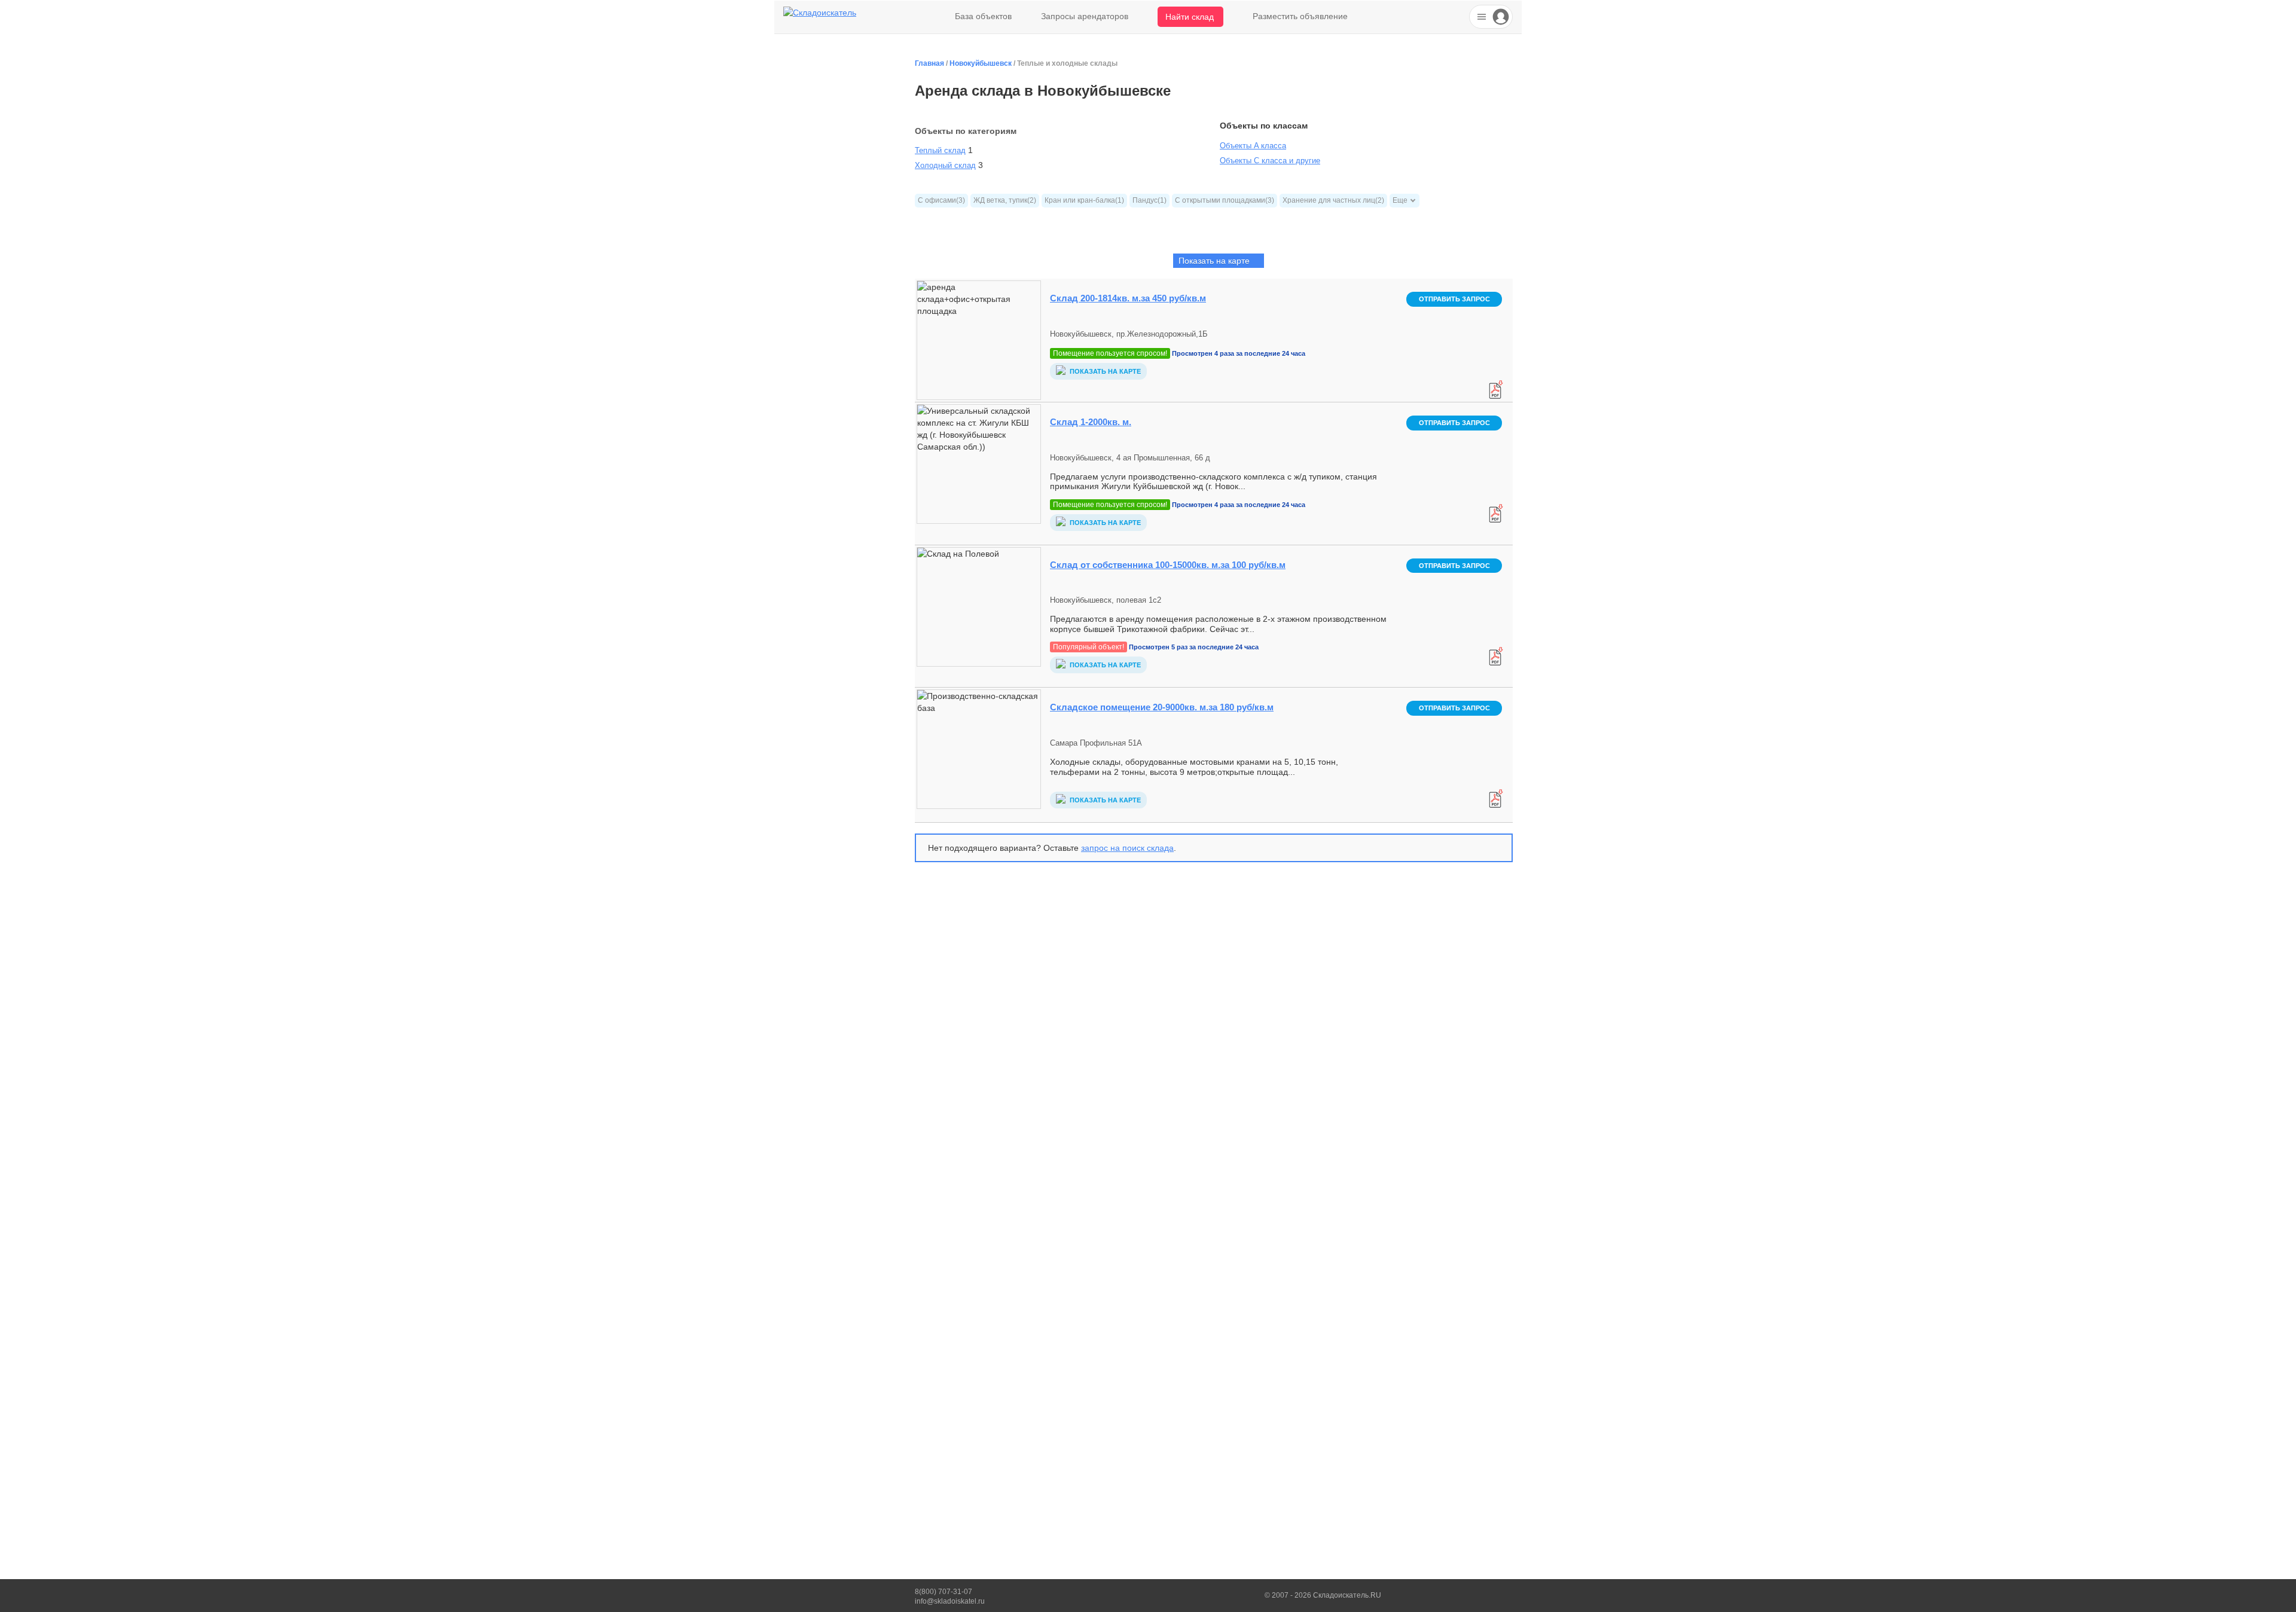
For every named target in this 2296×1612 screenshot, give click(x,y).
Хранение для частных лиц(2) (1333, 200)
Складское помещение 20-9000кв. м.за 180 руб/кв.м (1162, 707)
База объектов (983, 16)
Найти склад (1190, 17)
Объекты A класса (1253, 146)
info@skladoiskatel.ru (950, 1601)
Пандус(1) (1149, 200)
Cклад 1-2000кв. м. (1091, 422)
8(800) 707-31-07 (944, 1592)
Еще (1400, 200)
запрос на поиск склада (1127, 848)
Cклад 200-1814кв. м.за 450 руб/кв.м (1128, 298)
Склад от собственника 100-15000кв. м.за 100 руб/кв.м (1168, 565)
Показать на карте (1104, 371)
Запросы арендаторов (1085, 16)
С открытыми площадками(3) (1225, 200)
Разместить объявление (1300, 16)
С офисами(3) (941, 200)
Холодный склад (945, 165)
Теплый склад (940, 150)
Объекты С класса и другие (1270, 161)
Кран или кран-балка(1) (1084, 200)
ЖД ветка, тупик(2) (1005, 200)
